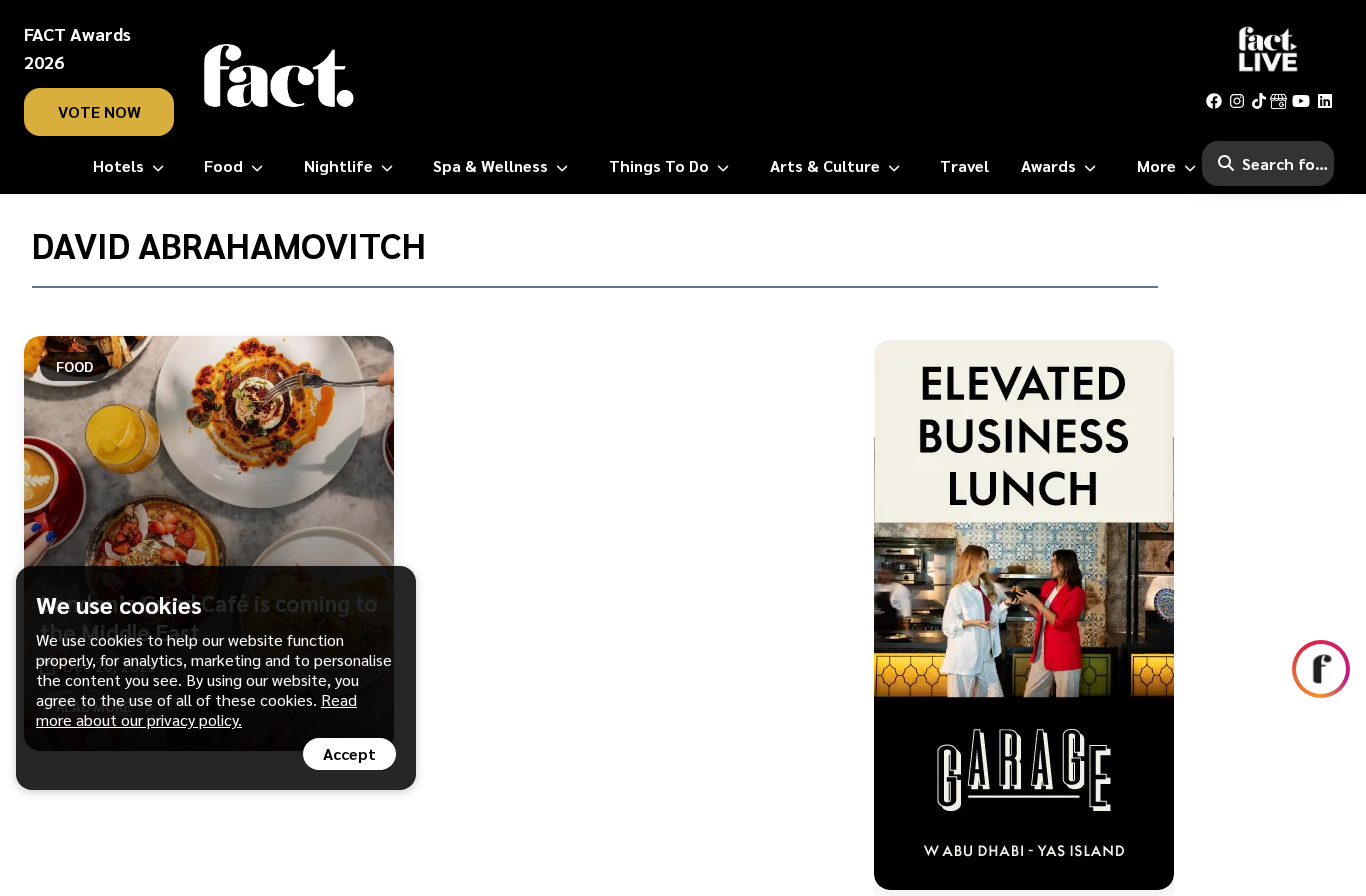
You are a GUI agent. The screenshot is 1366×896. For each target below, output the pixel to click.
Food (74, 366)
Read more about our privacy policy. (196, 709)
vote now (99, 111)
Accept (349, 753)
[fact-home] (279, 76)
